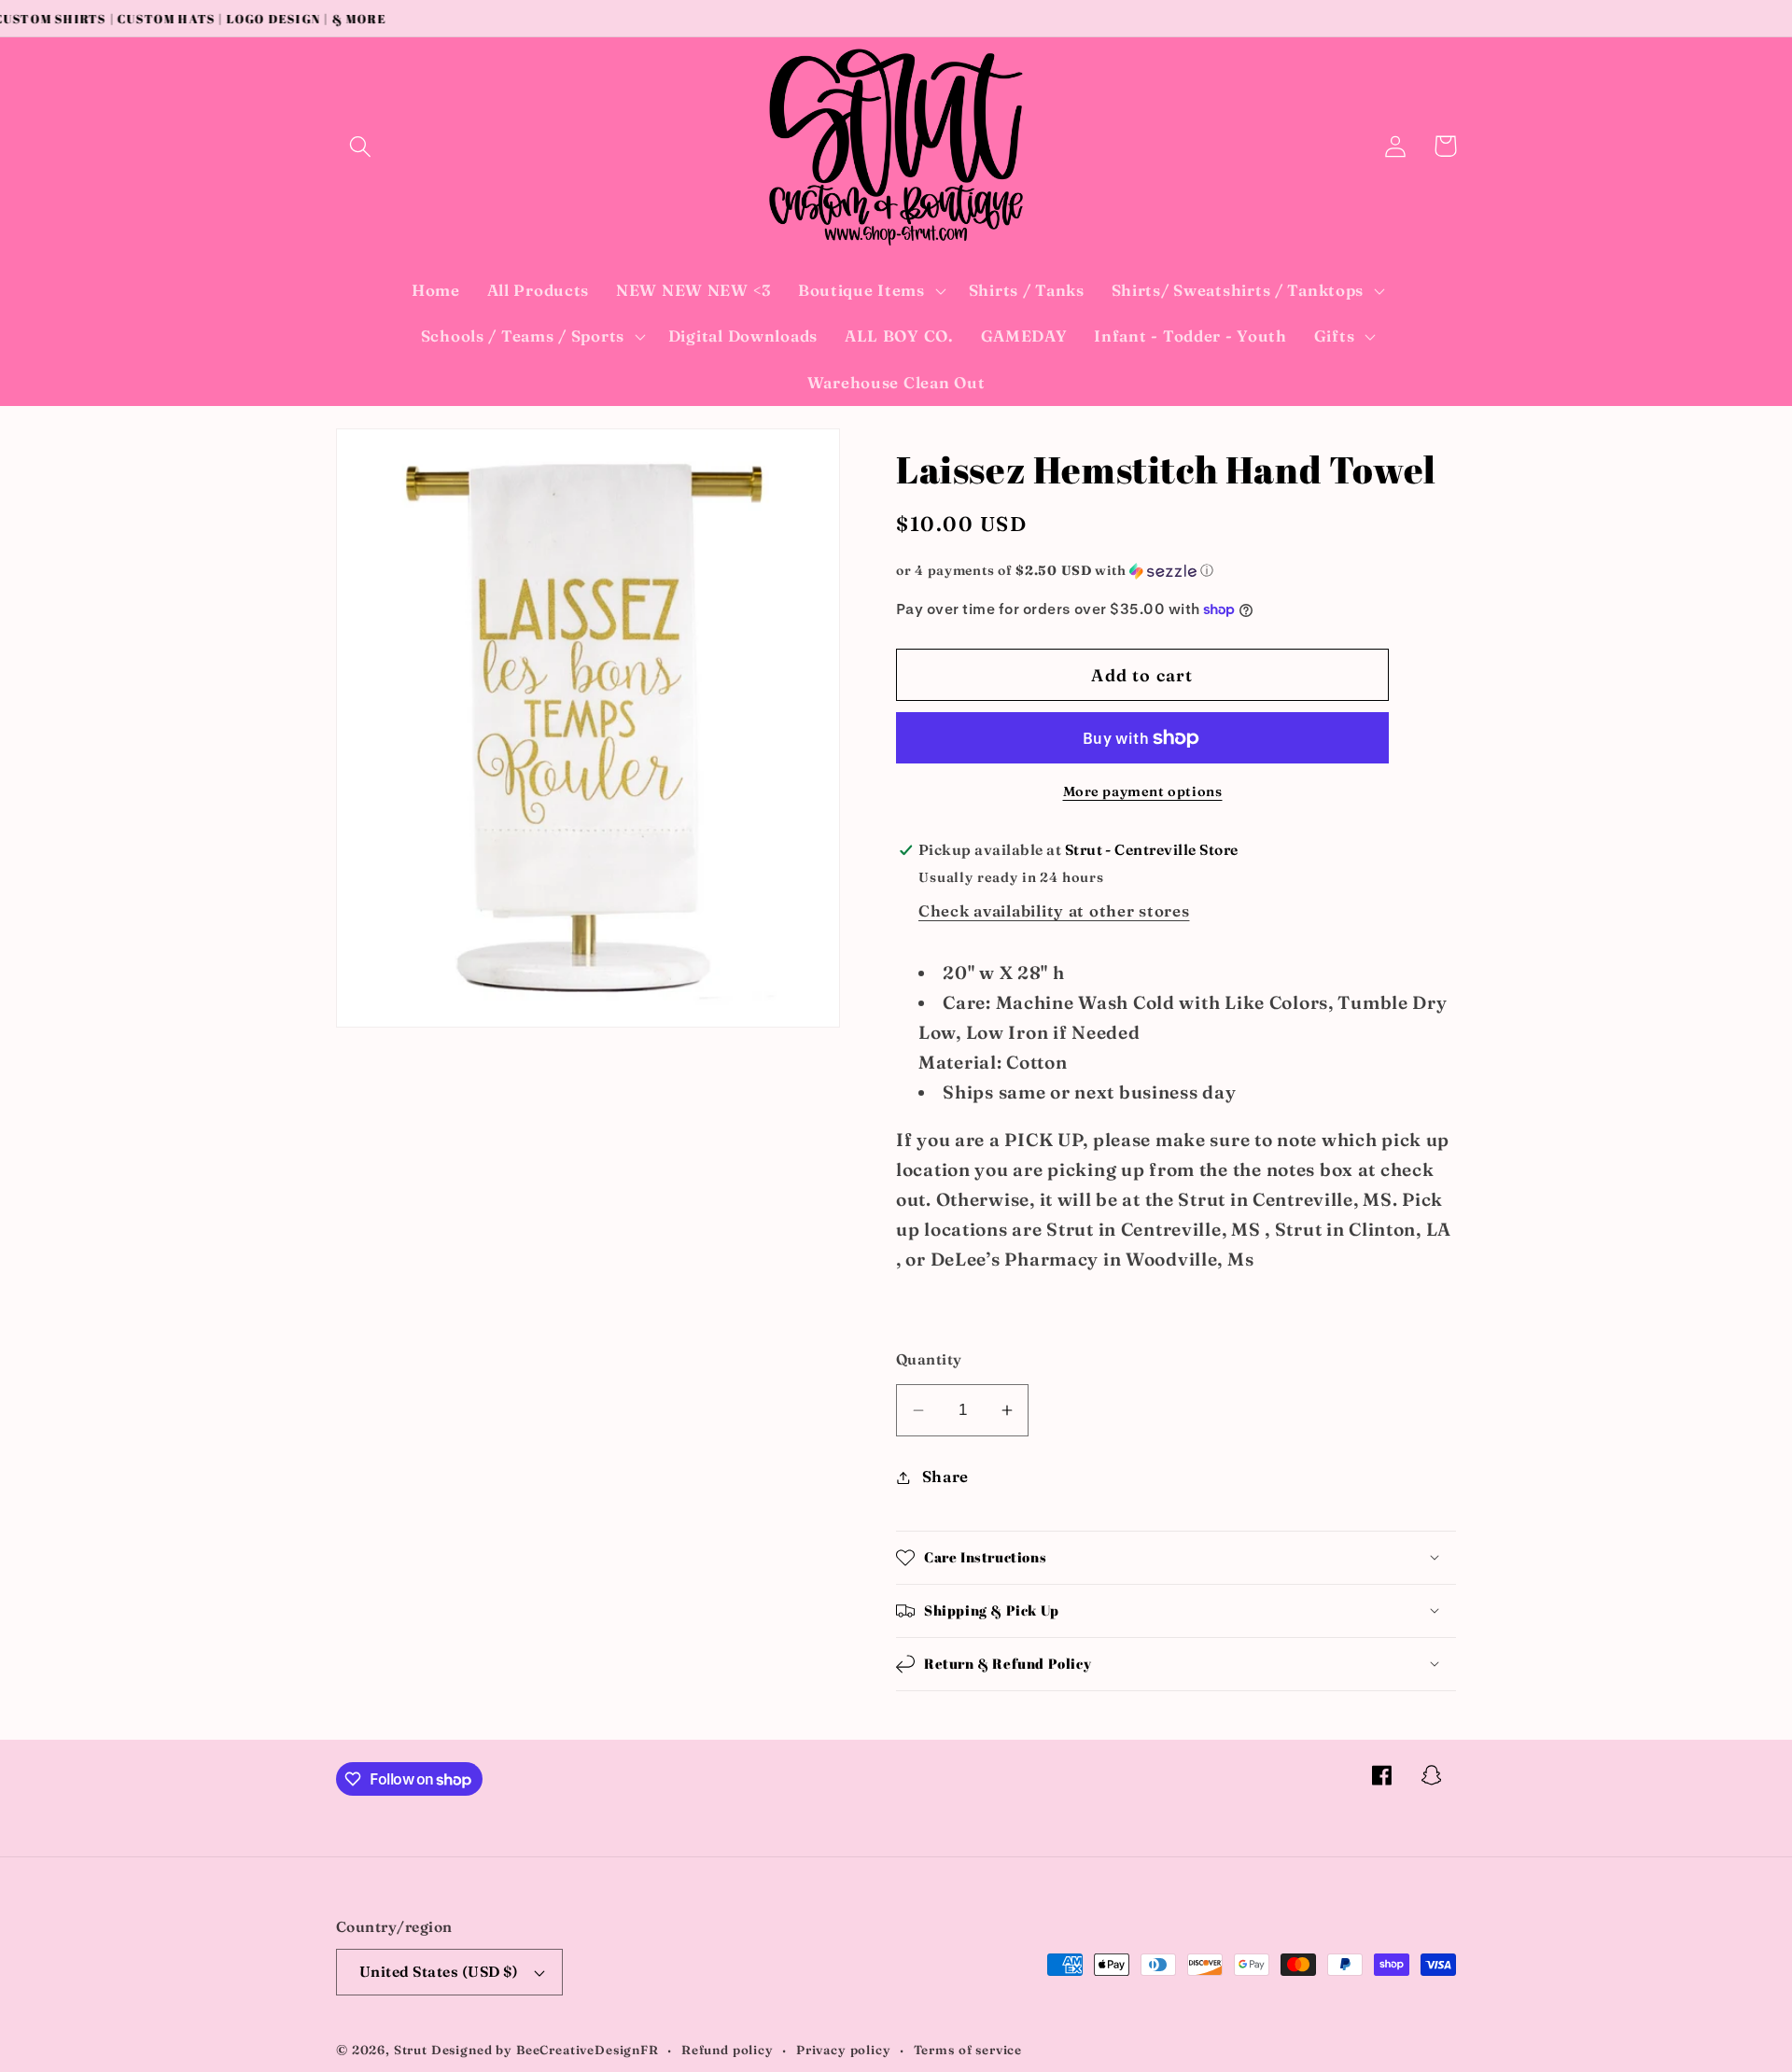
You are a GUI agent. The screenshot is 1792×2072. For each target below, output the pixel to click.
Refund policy (728, 2050)
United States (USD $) (439, 1972)
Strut (411, 2050)
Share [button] (945, 1477)
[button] (361, 146)
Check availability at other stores (1054, 911)
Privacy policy (844, 2050)
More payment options (1143, 791)
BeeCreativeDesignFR (588, 2050)
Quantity (929, 1359)
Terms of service (968, 2050)
